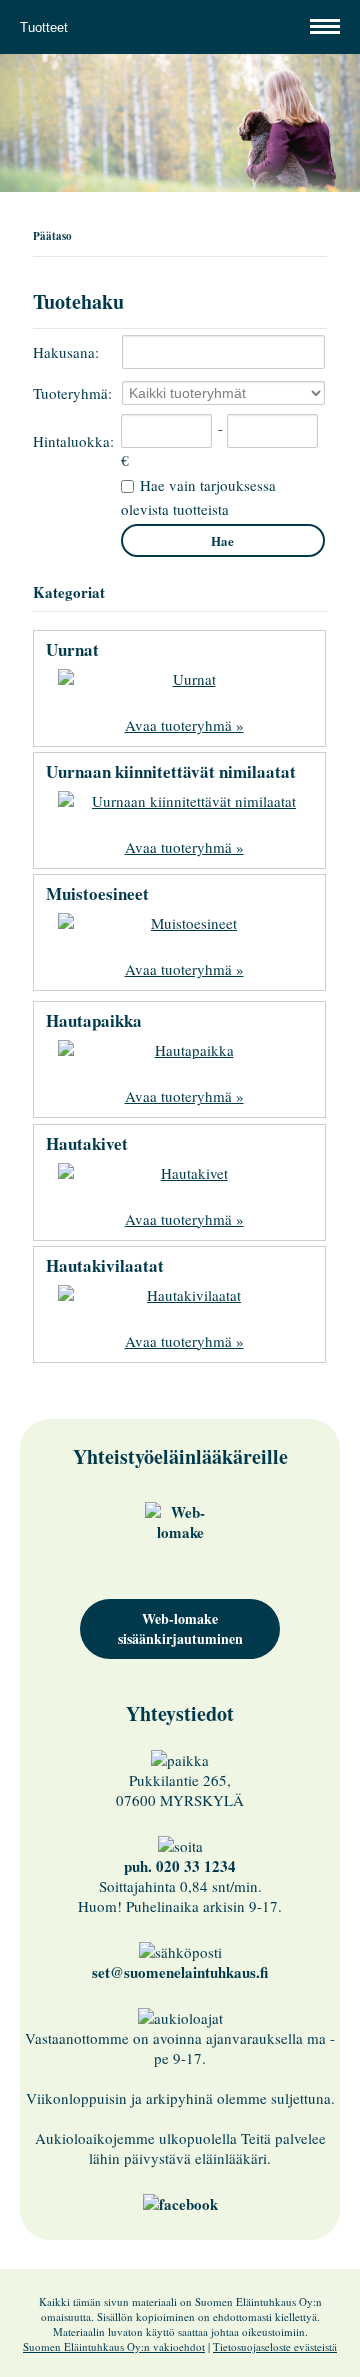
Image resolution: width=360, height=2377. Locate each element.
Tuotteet (46, 27)
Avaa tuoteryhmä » (184, 725)
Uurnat (72, 649)
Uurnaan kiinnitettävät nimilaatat (171, 771)
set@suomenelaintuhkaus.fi (180, 1972)
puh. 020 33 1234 (180, 1866)
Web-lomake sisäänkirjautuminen (180, 1628)
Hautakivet (87, 1143)
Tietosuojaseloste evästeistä (275, 2346)
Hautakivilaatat (105, 1265)
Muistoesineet (97, 893)
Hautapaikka (94, 1020)
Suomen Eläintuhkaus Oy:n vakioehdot (114, 2346)
